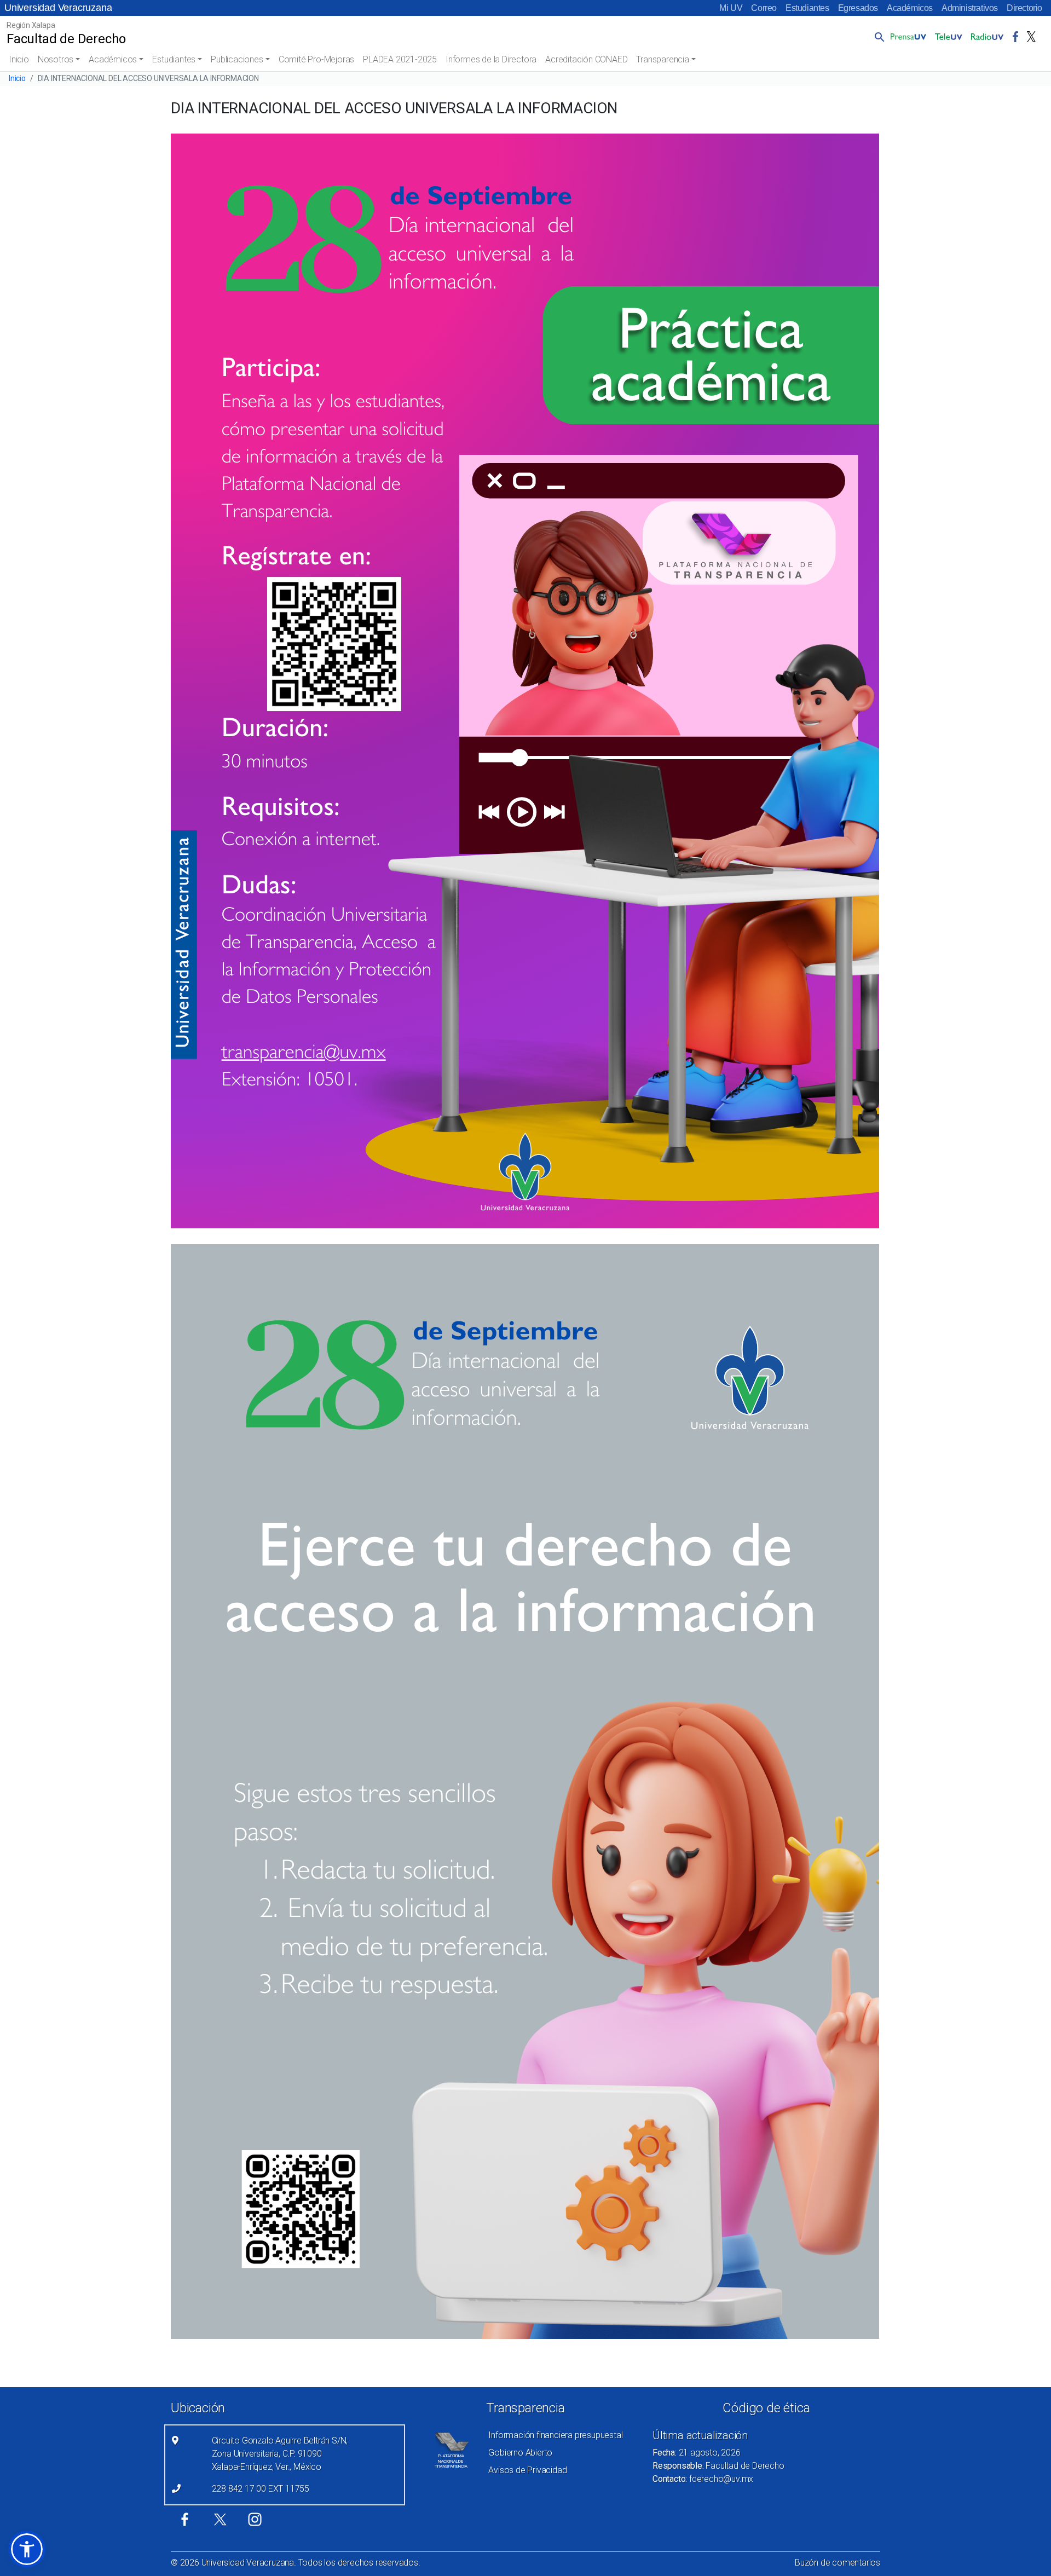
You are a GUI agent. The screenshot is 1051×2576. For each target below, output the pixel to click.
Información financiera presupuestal (555, 2435)
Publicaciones (237, 59)
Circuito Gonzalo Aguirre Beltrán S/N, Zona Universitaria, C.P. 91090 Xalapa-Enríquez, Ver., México (280, 2454)
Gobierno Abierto (520, 2453)
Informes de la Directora (491, 59)
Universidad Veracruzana (58, 8)
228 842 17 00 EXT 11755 (261, 2489)
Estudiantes (807, 8)
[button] (877, 37)
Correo (764, 8)
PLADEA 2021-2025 (400, 59)
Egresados (858, 8)
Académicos (910, 8)
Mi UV (731, 8)
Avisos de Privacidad (527, 2470)
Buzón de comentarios (838, 2563)
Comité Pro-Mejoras (316, 59)
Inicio (19, 59)
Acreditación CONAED (586, 59)
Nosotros (56, 59)
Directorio (1024, 8)
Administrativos (970, 8)
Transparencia (662, 59)
